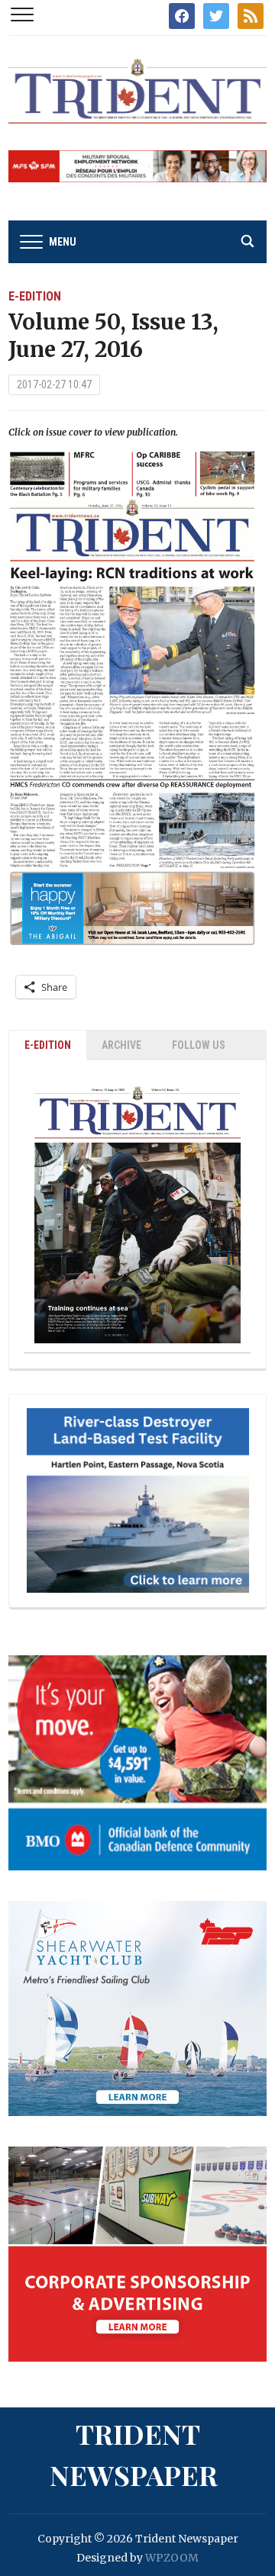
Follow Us (199, 1045)
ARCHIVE (121, 1045)
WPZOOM (172, 2558)
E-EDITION (48, 1045)
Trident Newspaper (134, 2454)
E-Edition (35, 296)
